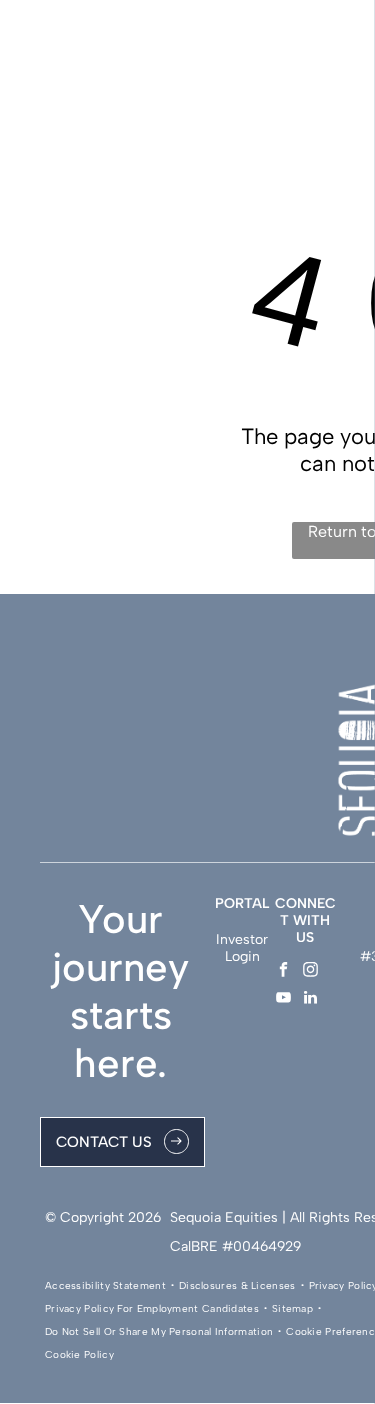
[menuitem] (107, 1285)
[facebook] (283, 972)
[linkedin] (310, 1000)
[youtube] (283, 1000)
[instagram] (310, 972)
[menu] (345, 41)
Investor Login (242, 948)
